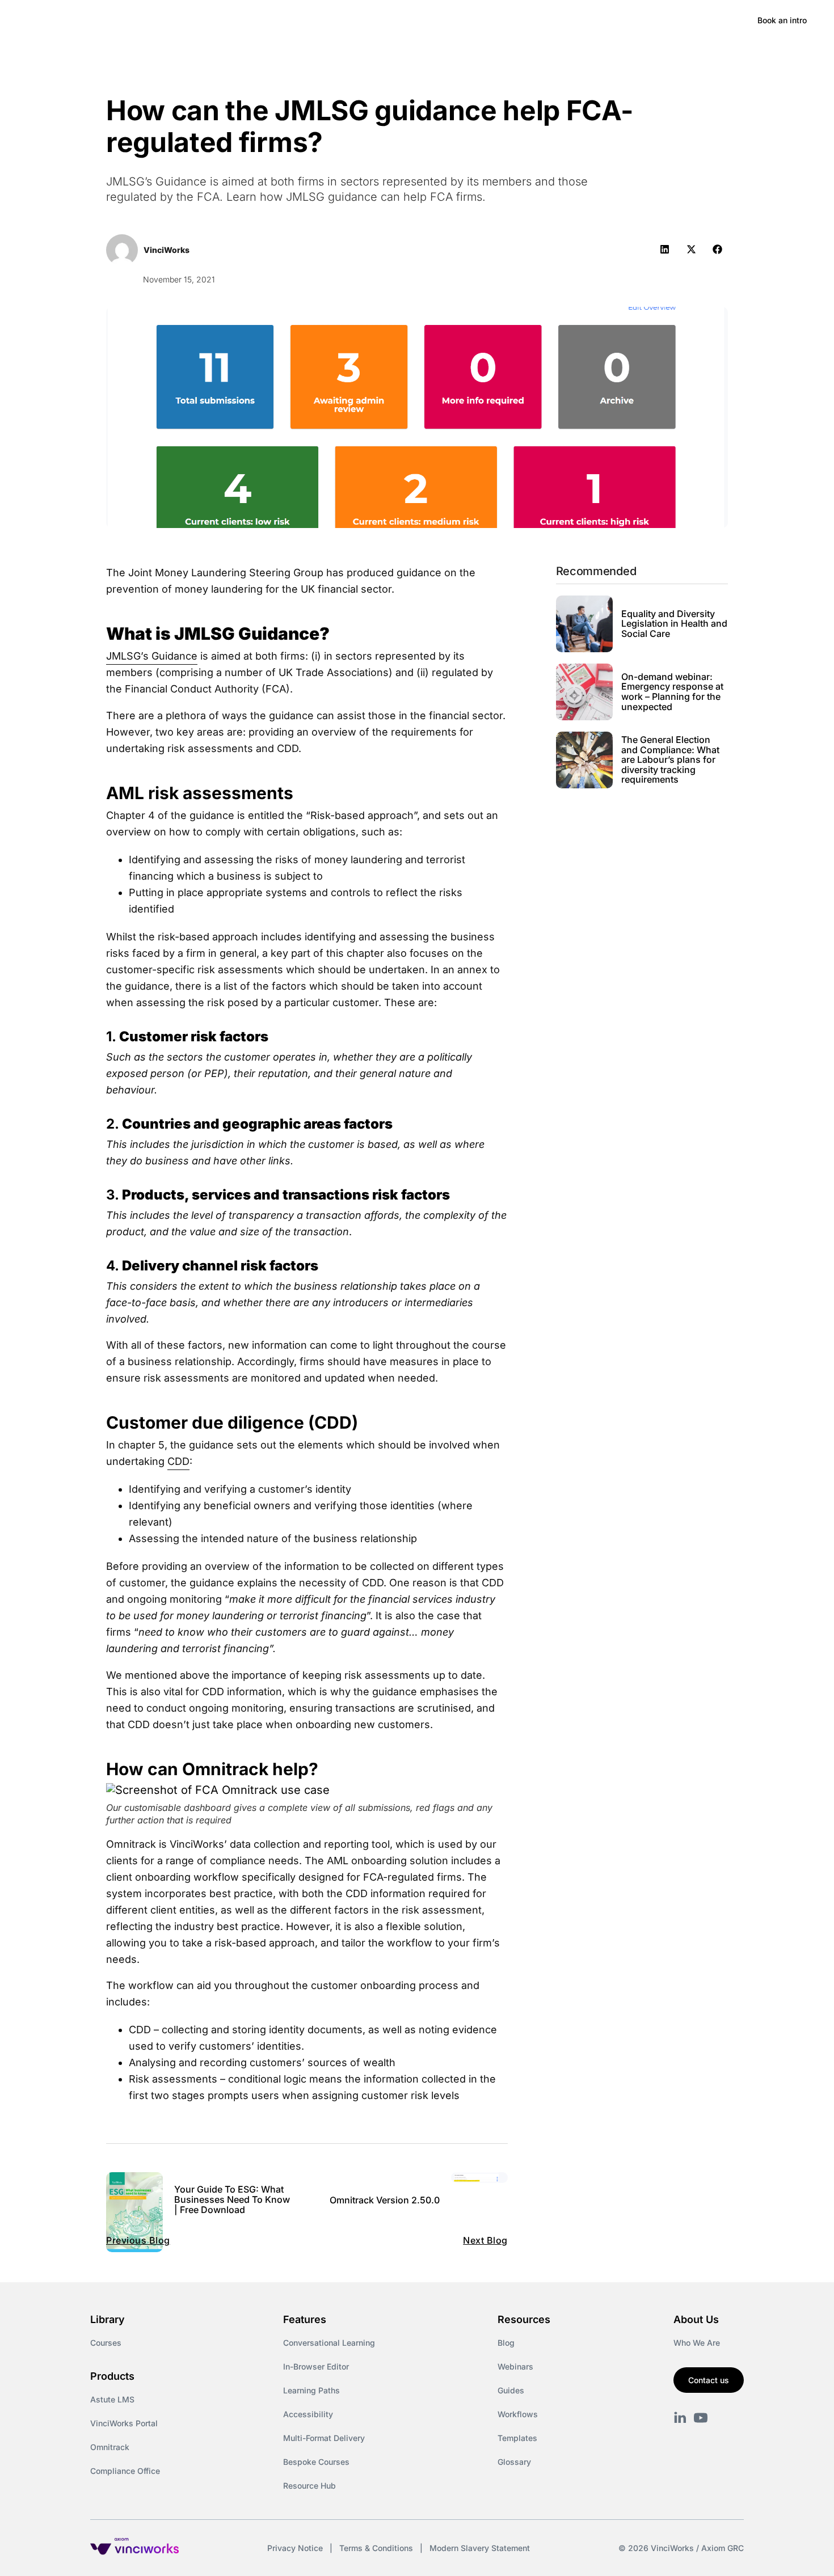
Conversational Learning (329, 2343)
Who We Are (697, 2343)
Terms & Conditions (376, 2548)
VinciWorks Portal (124, 2423)
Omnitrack (110, 2447)
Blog (506, 2343)
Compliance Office (125, 2471)
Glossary (514, 2462)
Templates (517, 2438)
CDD (178, 1461)
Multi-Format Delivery (324, 2438)
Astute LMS (112, 2399)
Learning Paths (311, 2390)
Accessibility (308, 2414)
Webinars (515, 2366)
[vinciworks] (680, 2418)
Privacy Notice (295, 2548)
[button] (665, 249)
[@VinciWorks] (701, 2418)
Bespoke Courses (316, 2462)
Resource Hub (309, 2486)
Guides (511, 2390)
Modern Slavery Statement (480, 2548)
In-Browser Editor (316, 2366)
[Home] (110, 20)
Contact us (709, 2380)
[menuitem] (199, 20)
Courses (106, 2343)
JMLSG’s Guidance (152, 656)
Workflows (518, 2414)
